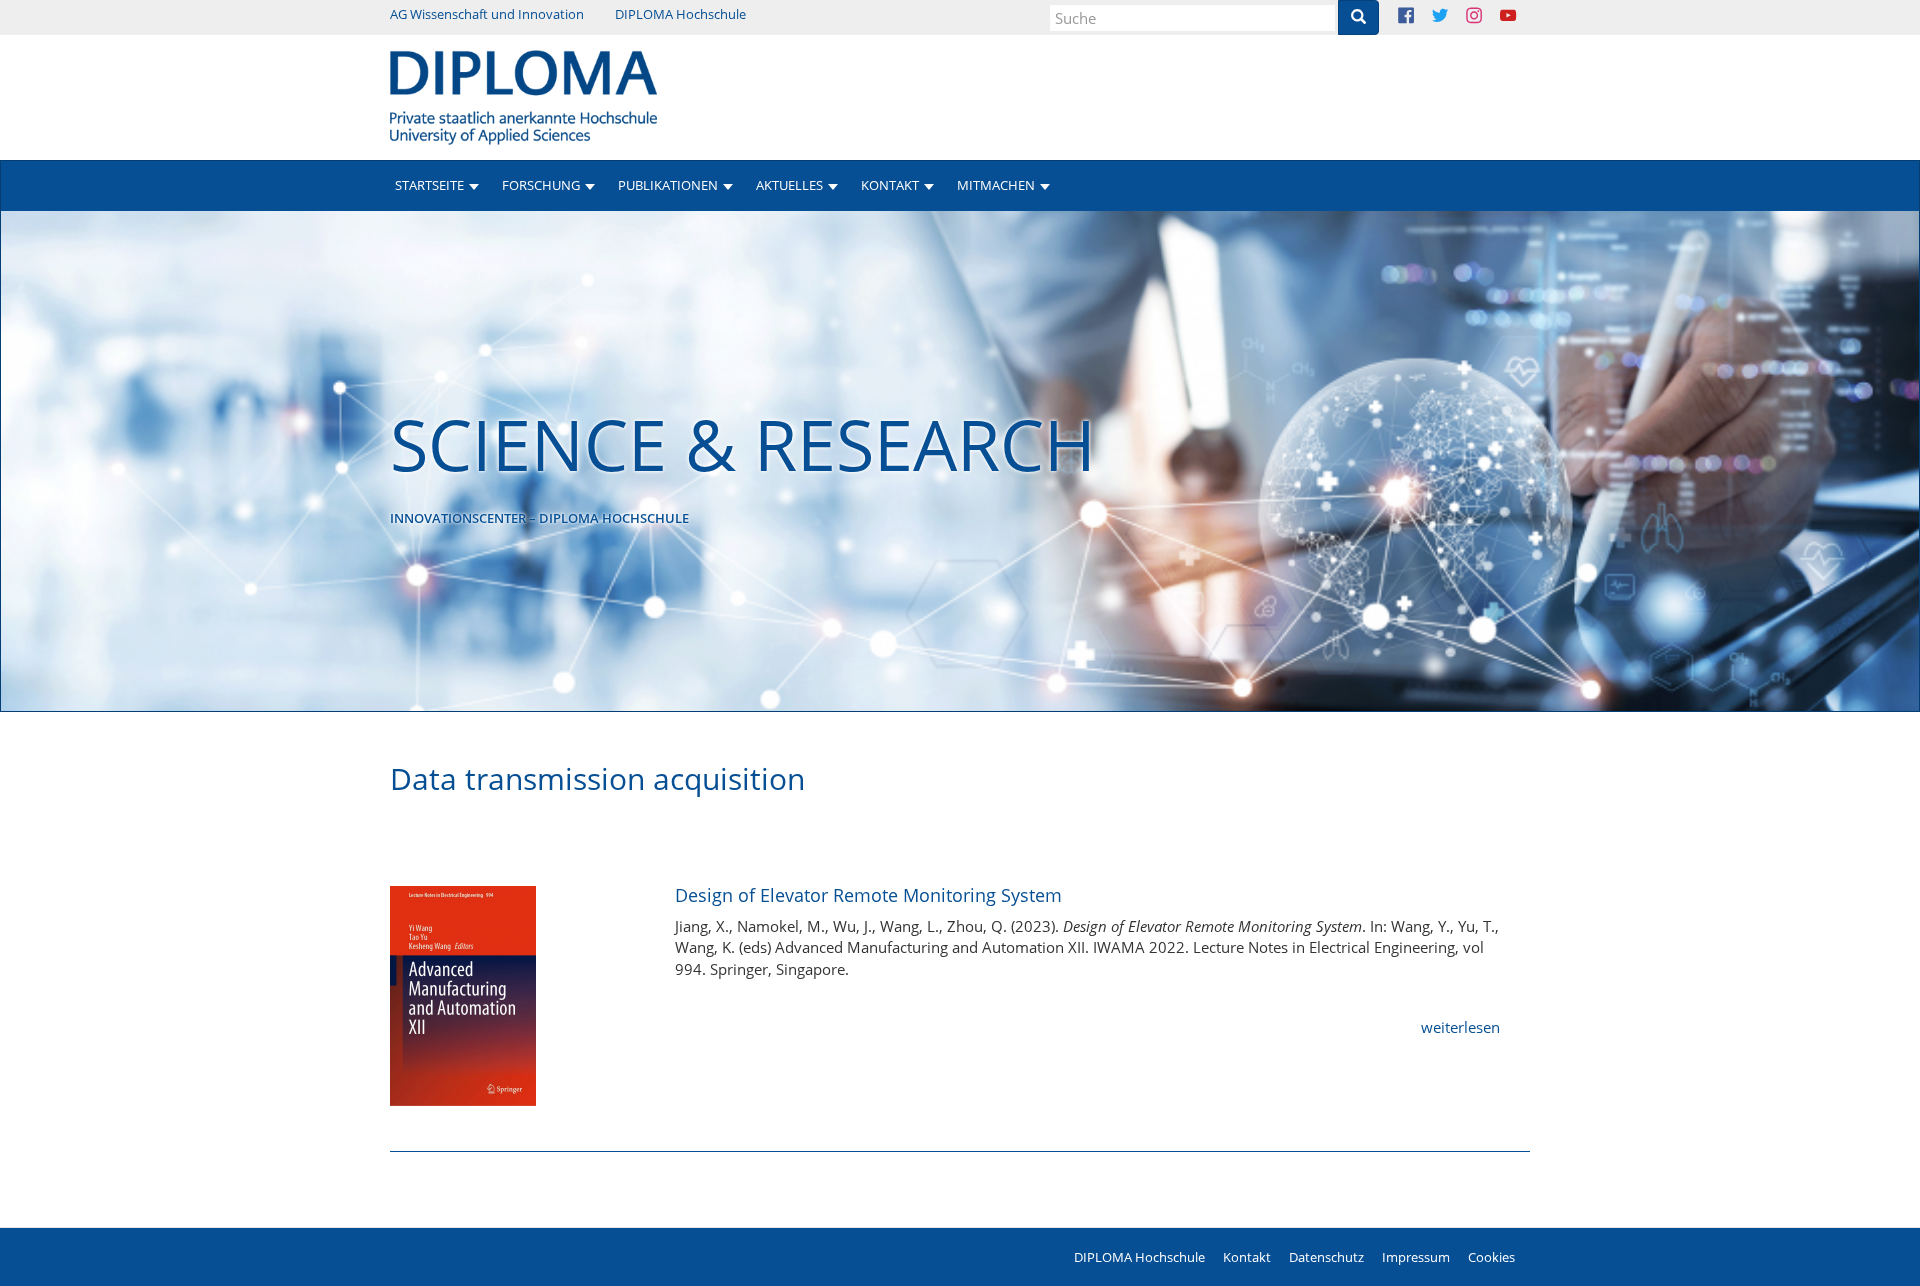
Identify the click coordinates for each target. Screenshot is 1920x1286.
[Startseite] (523, 96)
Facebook (1421, 17)
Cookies (1491, 1257)
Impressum (1416, 1257)
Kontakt (1247, 1257)
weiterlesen (1460, 1027)
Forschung (541, 185)
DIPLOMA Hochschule (680, 14)
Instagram (1489, 17)
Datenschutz (1326, 1257)
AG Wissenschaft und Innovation (487, 14)
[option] (960, 461)
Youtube (1523, 17)
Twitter (1455, 17)
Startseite (429, 185)
